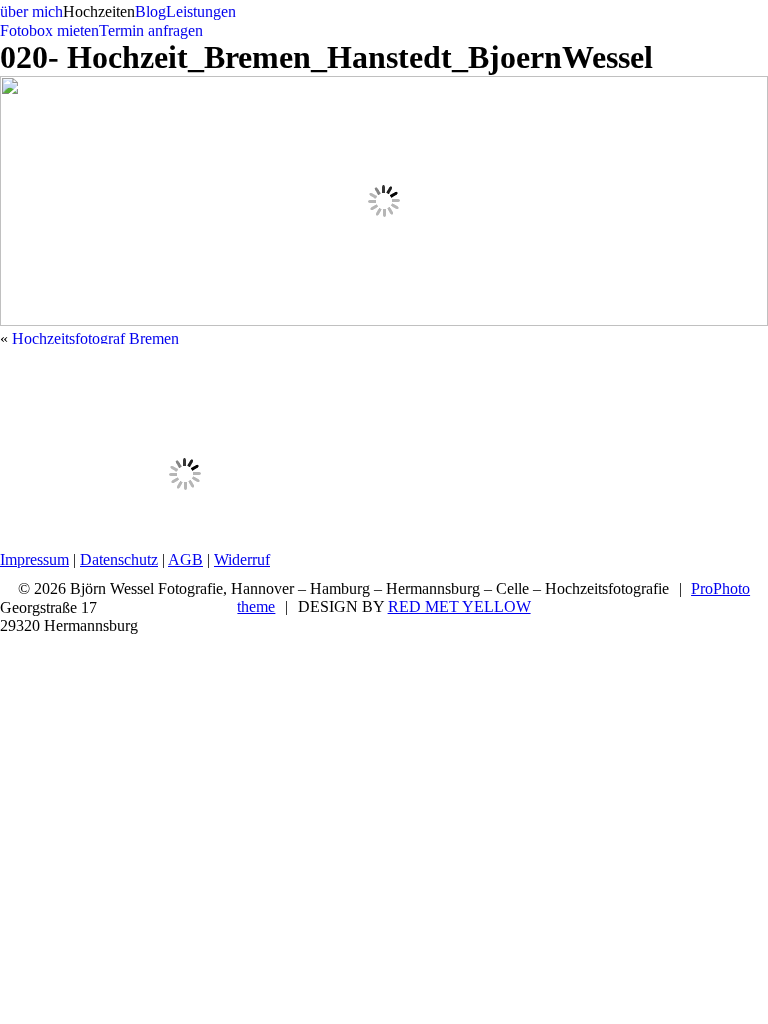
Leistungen (201, 11)
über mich (31, 11)
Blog (150, 11)
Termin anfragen (151, 30)
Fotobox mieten (49, 30)
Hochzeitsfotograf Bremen (95, 338)
